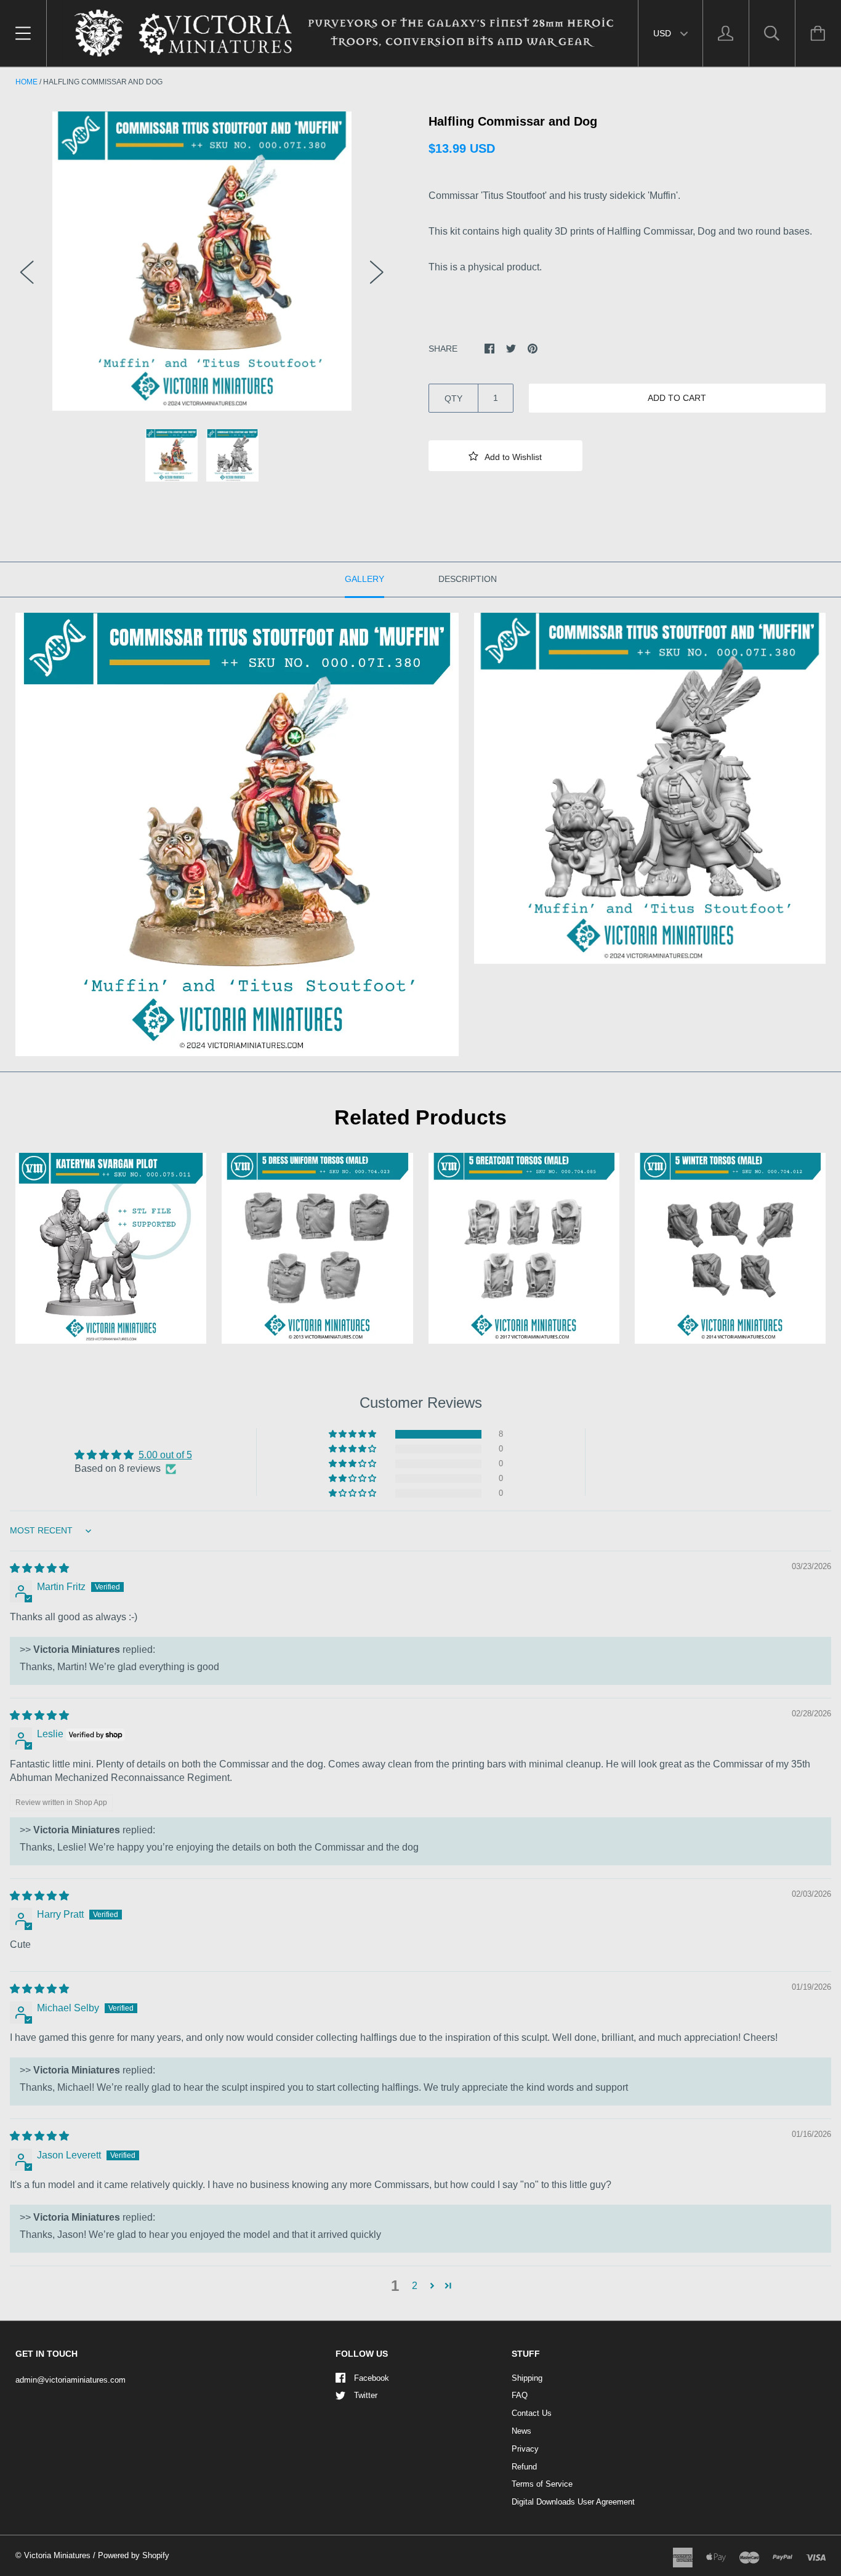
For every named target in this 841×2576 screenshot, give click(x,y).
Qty (453, 398)
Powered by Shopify (134, 2555)
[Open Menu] (23, 33)
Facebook (372, 2378)
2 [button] (415, 2286)
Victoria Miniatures (57, 2555)
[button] (505, 456)
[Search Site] (772, 33)
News (521, 2431)
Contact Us (532, 2413)
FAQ (520, 2395)
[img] (39, 1568)
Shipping (527, 2378)
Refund (524, 2467)
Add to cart (677, 398)
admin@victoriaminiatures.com (70, 2380)
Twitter (366, 2395)
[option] (202, 261)
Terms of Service (542, 2484)
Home (26, 82)
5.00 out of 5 (165, 1455)
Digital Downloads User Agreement (573, 2502)
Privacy (525, 2449)
